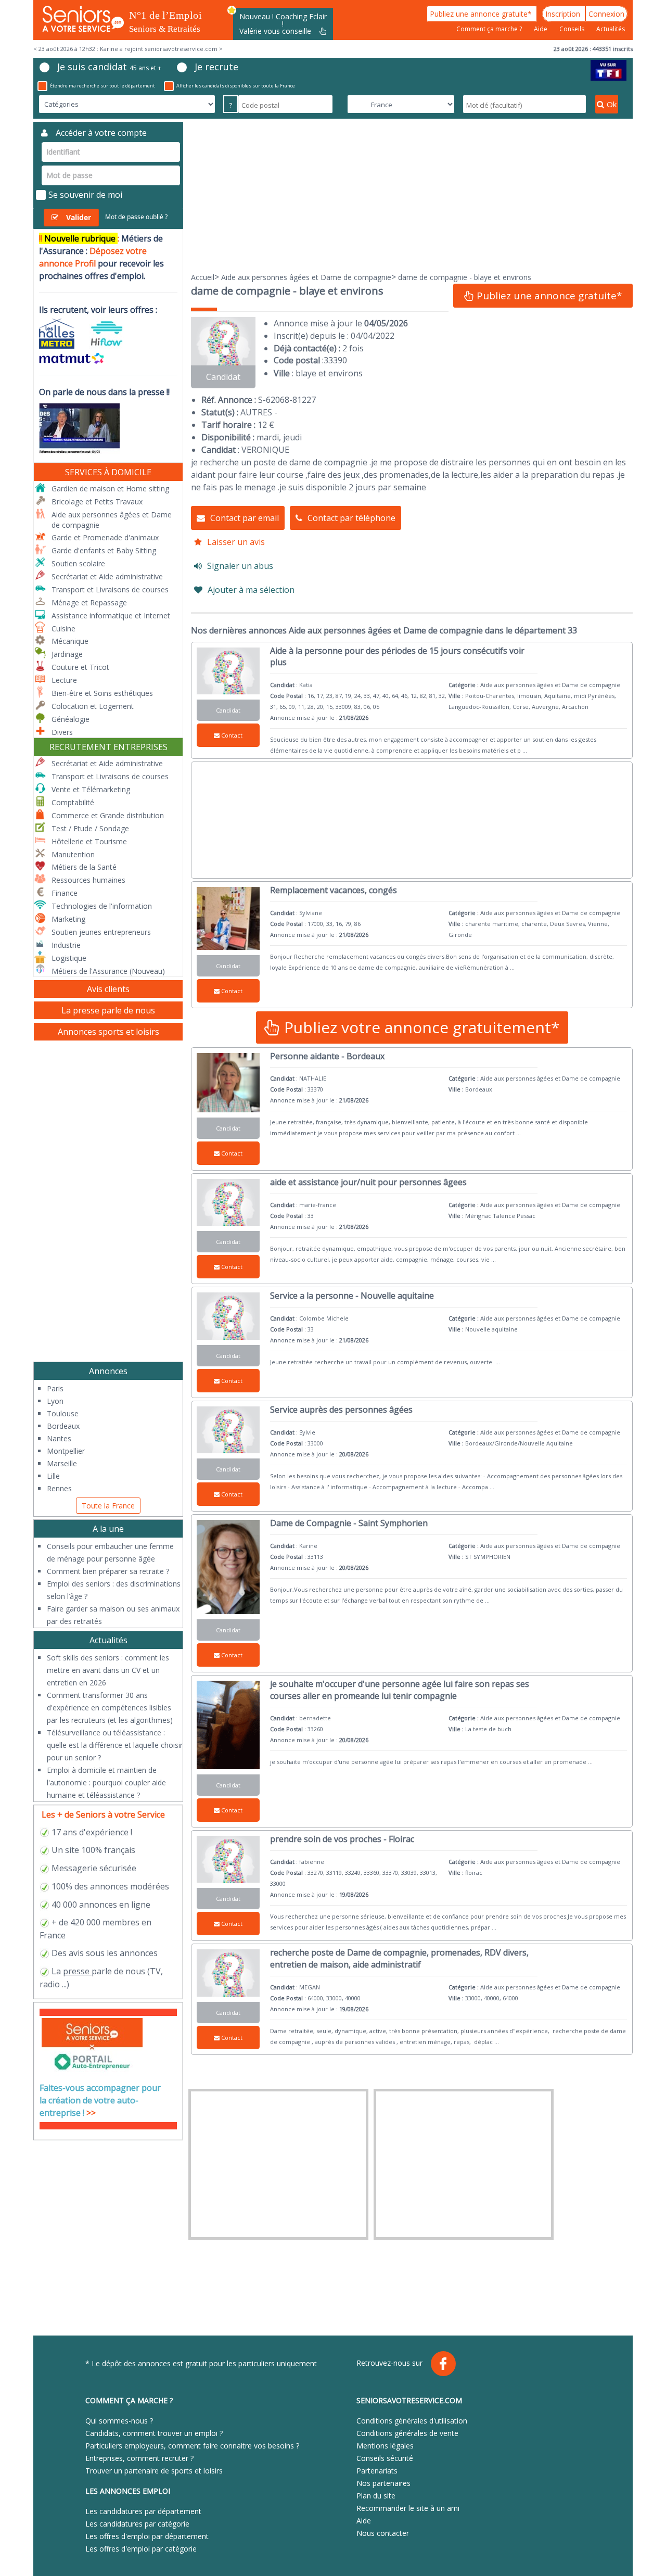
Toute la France (108, 1506)
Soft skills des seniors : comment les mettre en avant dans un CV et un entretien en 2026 (108, 1670)
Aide (541, 29)
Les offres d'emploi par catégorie (141, 2549)
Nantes (59, 1438)
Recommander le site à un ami (408, 2508)
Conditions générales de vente (407, 2433)
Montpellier (66, 1451)
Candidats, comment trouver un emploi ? (154, 2433)
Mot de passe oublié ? (136, 217)
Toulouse (63, 1413)
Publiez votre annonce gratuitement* (420, 1027)
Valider (79, 217)
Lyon (55, 1401)
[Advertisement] (412, 195)
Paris (55, 1388)
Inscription (564, 14)
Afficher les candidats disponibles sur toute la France (236, 86)
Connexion (606, 14)
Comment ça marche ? (490, 29)
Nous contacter (383, 2533)
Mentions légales (385, 2446)
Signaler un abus (240, 566)
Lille (53, 1476)
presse (76, 1971)
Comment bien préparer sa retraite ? (108, 1571)
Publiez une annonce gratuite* (482, 14)
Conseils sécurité (385, 2458)
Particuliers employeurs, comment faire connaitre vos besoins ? (192, 2446)
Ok (612, 104)
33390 (335, 360)
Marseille (62, 1463)
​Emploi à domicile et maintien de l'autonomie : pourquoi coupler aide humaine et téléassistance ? (106, 1782)
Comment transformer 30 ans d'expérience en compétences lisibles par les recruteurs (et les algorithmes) (110, 1708)
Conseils (573, 29)
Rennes (59, 1488)
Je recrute (216, 67)
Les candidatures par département (143, 2511)
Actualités (611, 29)
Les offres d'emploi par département (147, 2536)
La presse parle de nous (108, 1010)
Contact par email (245, 518)
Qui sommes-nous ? (119, 2421)
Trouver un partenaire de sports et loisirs (154, 2471)
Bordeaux (63, 1426)
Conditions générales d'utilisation (412, 2421)
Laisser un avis (236, 542)
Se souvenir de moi (85, 195)
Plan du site (376, 2496)
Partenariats (377, 2471)
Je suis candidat (109, 67)
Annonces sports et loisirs (108, 1032)
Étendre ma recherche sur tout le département (103, 86)
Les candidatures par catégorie (137, 2524)
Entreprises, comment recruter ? (139, 2458)
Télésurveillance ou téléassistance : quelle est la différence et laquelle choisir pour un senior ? (115, 1745)
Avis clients (108, 989)
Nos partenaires (383, 2483)
